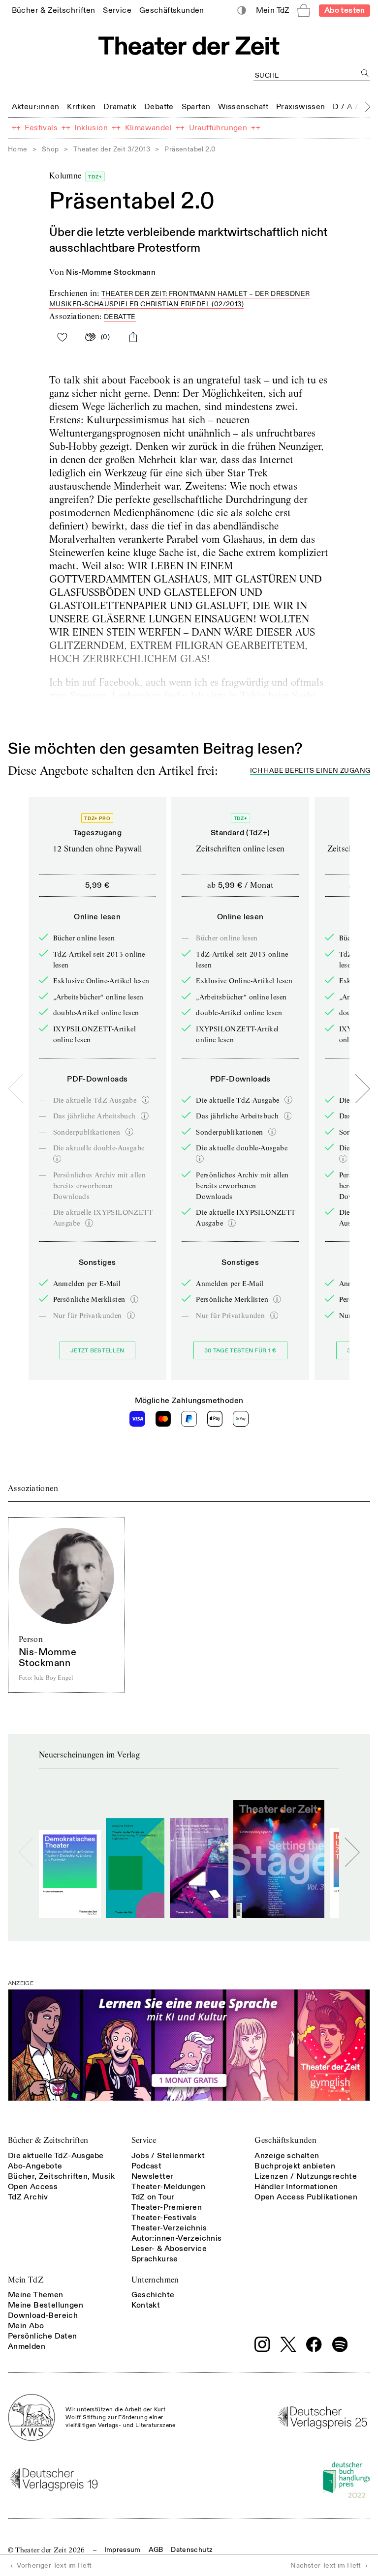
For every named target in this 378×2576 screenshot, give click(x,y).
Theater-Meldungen (169, 2187)
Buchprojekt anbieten (295, 2166)
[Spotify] (340, 2344)
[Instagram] (262, 2344)
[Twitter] (288, 2344)
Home (18, 149)
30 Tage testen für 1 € (240, 1351)
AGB (156, 2550)
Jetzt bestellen (97, 1351)
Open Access (33, 2187)
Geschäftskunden (285, 2140)
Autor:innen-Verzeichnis (177, 2238)
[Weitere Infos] (146, 1100)
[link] (54, 10)
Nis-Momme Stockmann (111, 272)
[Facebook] (314, 2344)
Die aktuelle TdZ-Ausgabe (56, 2156)
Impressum (123, 2550)
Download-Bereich (43, 2315)
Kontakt (146, 2305)
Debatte (120, 317)
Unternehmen (155, 2280)
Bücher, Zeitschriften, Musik (61, 2176)
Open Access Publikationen (306, 2197)
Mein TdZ (26, 2280)
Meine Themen (36, 2295)
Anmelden (27, 2346)
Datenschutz (192, 2550)
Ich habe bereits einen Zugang (310, 771)
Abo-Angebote (35, 2166)
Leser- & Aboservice (169, 2249)
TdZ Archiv (28, 2197)
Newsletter (153, 2176)
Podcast (147, 2166)
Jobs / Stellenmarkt (168, 2156)
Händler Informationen (296, 2187)
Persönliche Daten (43, 2336)
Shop (50, 149)
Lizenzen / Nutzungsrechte (306, 2176)
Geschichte (153, 2295)
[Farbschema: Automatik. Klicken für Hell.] (242, 11)
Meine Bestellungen (46, 2305)
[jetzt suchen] (365, 73)
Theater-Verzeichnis (169, 2228)
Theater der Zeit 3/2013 (112, 149)
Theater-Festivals (164, 2218)
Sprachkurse (155, 2259)
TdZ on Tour (153, 2197)
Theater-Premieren (167, 2207)
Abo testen (345, 10)
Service (144, 2140)
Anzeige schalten (287, 2156)
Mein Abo (26, 2326)
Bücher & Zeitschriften (48, 2140)
